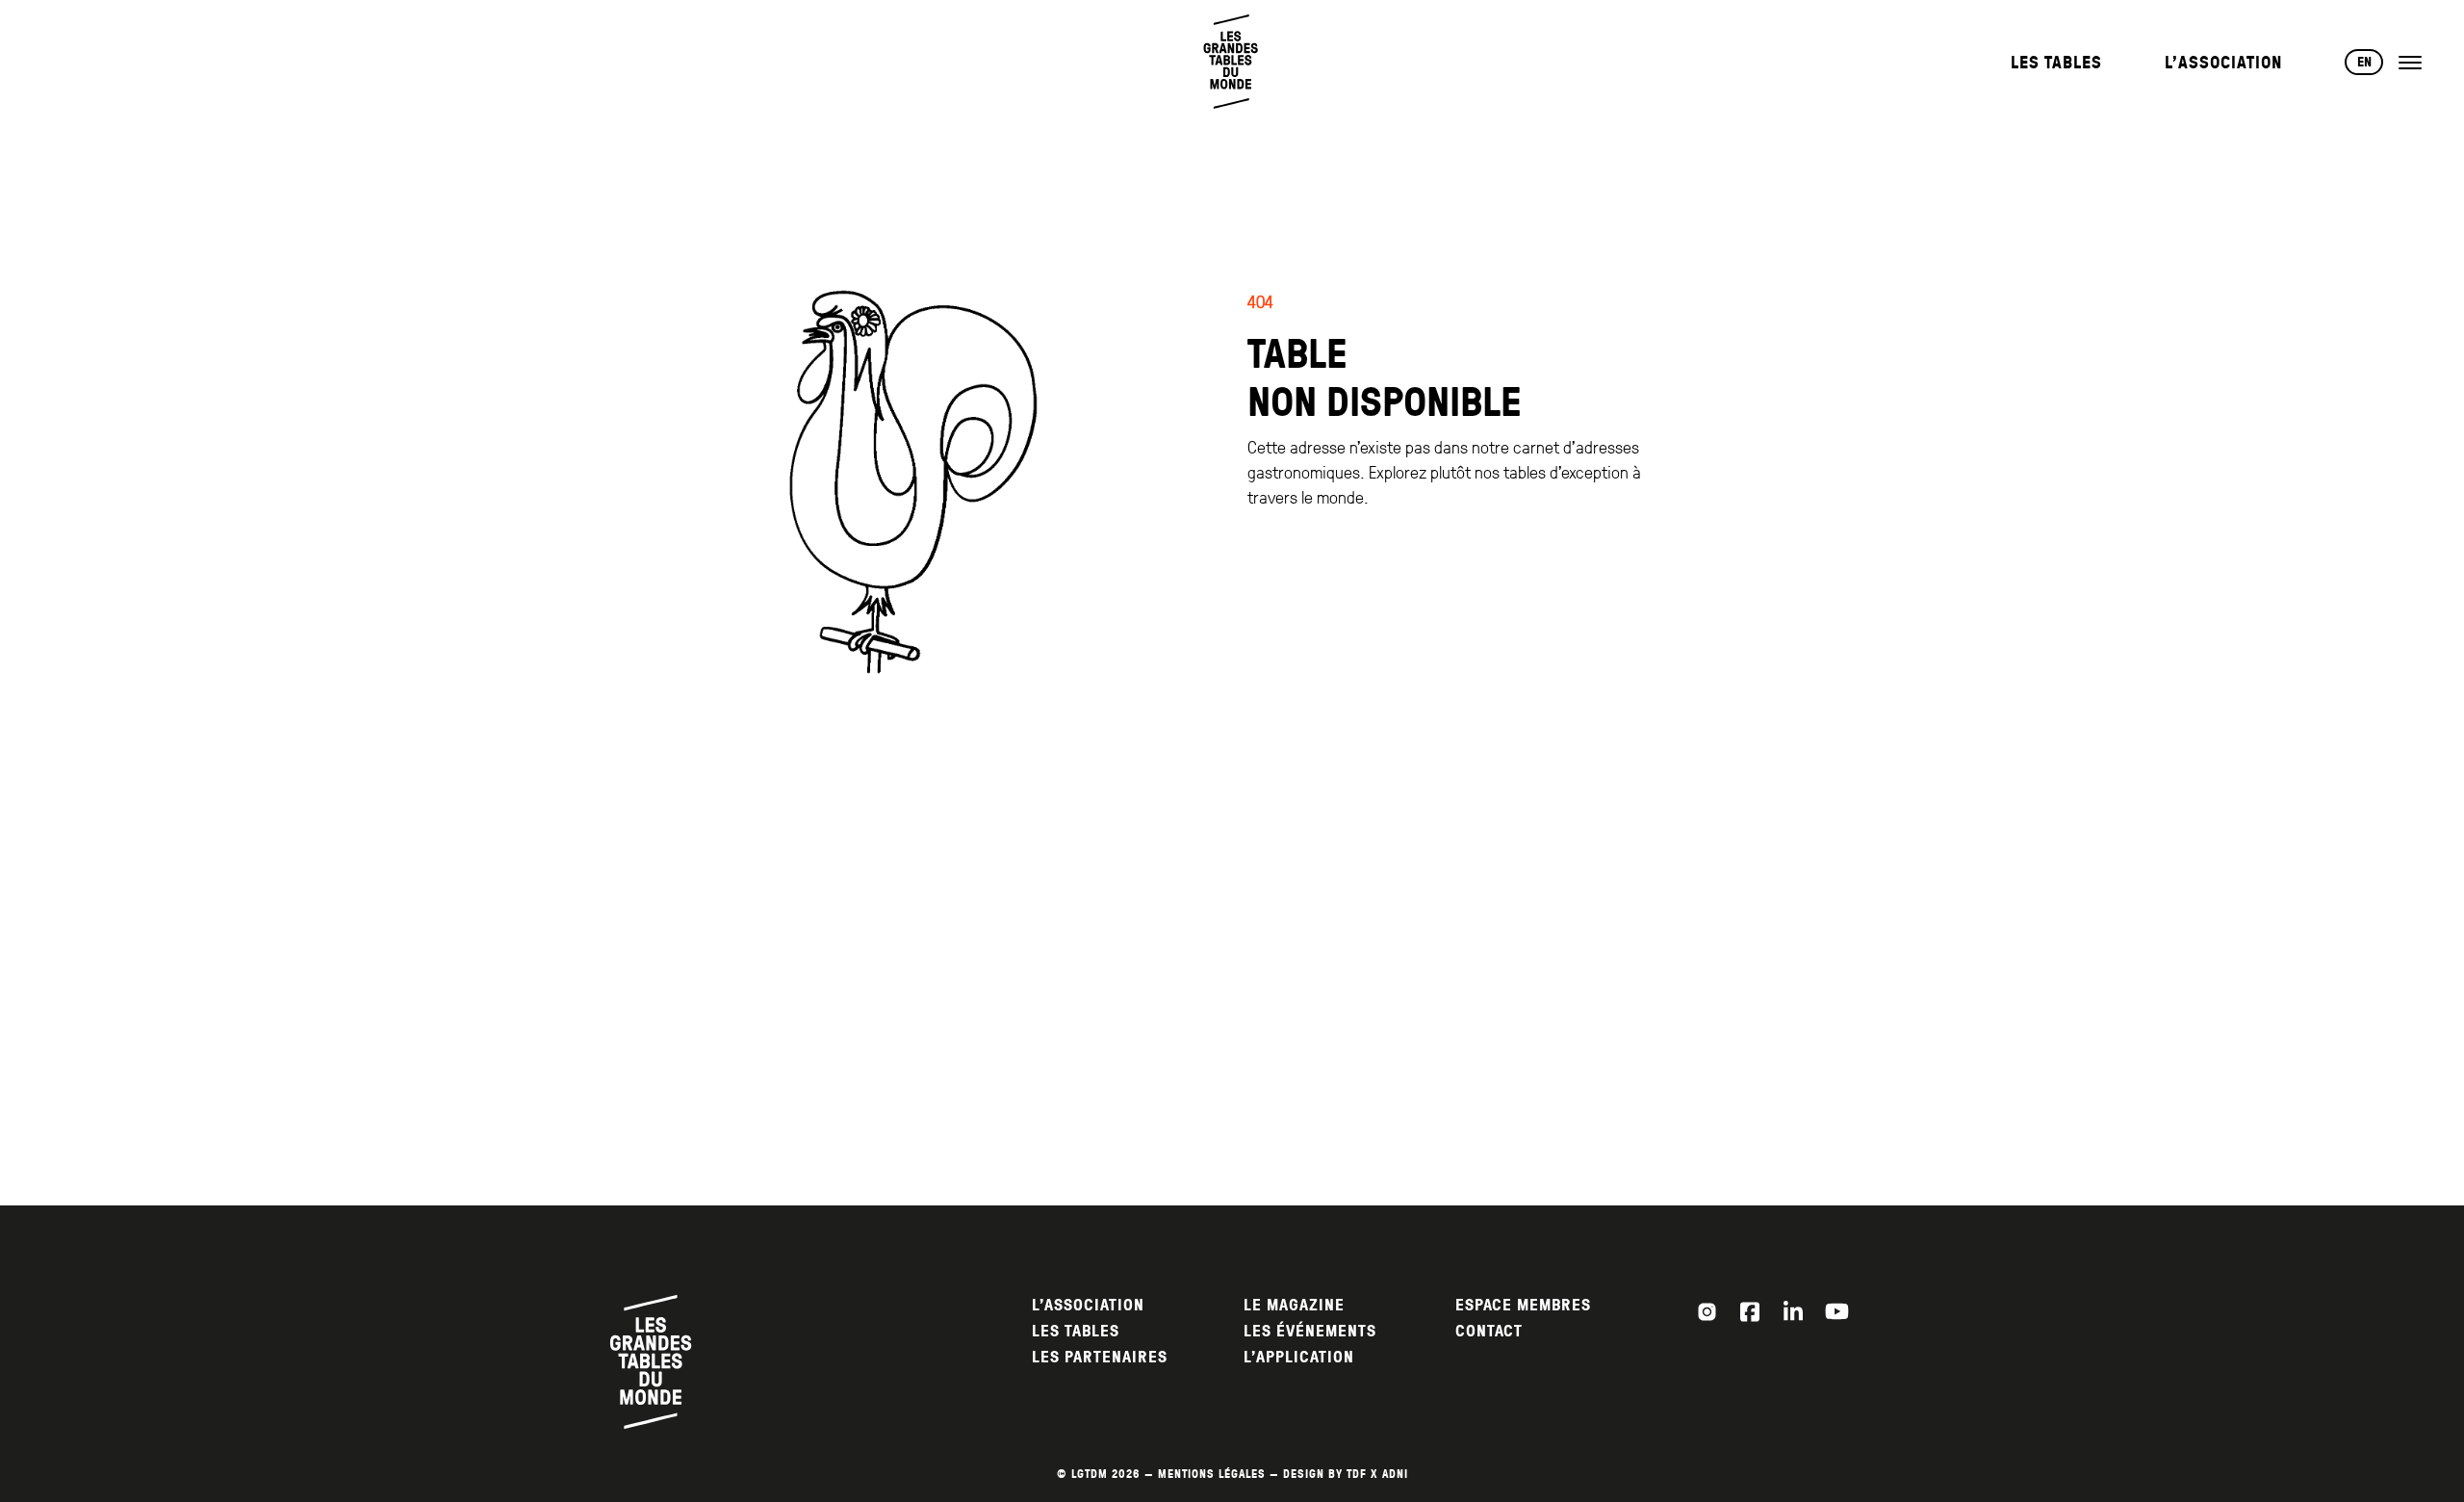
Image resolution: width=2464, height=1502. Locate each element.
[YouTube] (1836, 1311)
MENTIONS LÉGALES (1212, 1474)
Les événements (1310, 1331)
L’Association (2223, 62)
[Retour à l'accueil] (1232, 62)
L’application (1299, 1357)
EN (2364, 62)
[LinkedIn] (1793, 1311)
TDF (1357, 1474)
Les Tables (2056, 62)
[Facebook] (1750, 1311)
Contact (1489, 1331)
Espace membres (1523, 1305)
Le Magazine (1294, 1305)
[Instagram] (1707, 1311)
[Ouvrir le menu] (2410, 63)
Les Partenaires (1100, 1357)
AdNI (1395, 1474)
